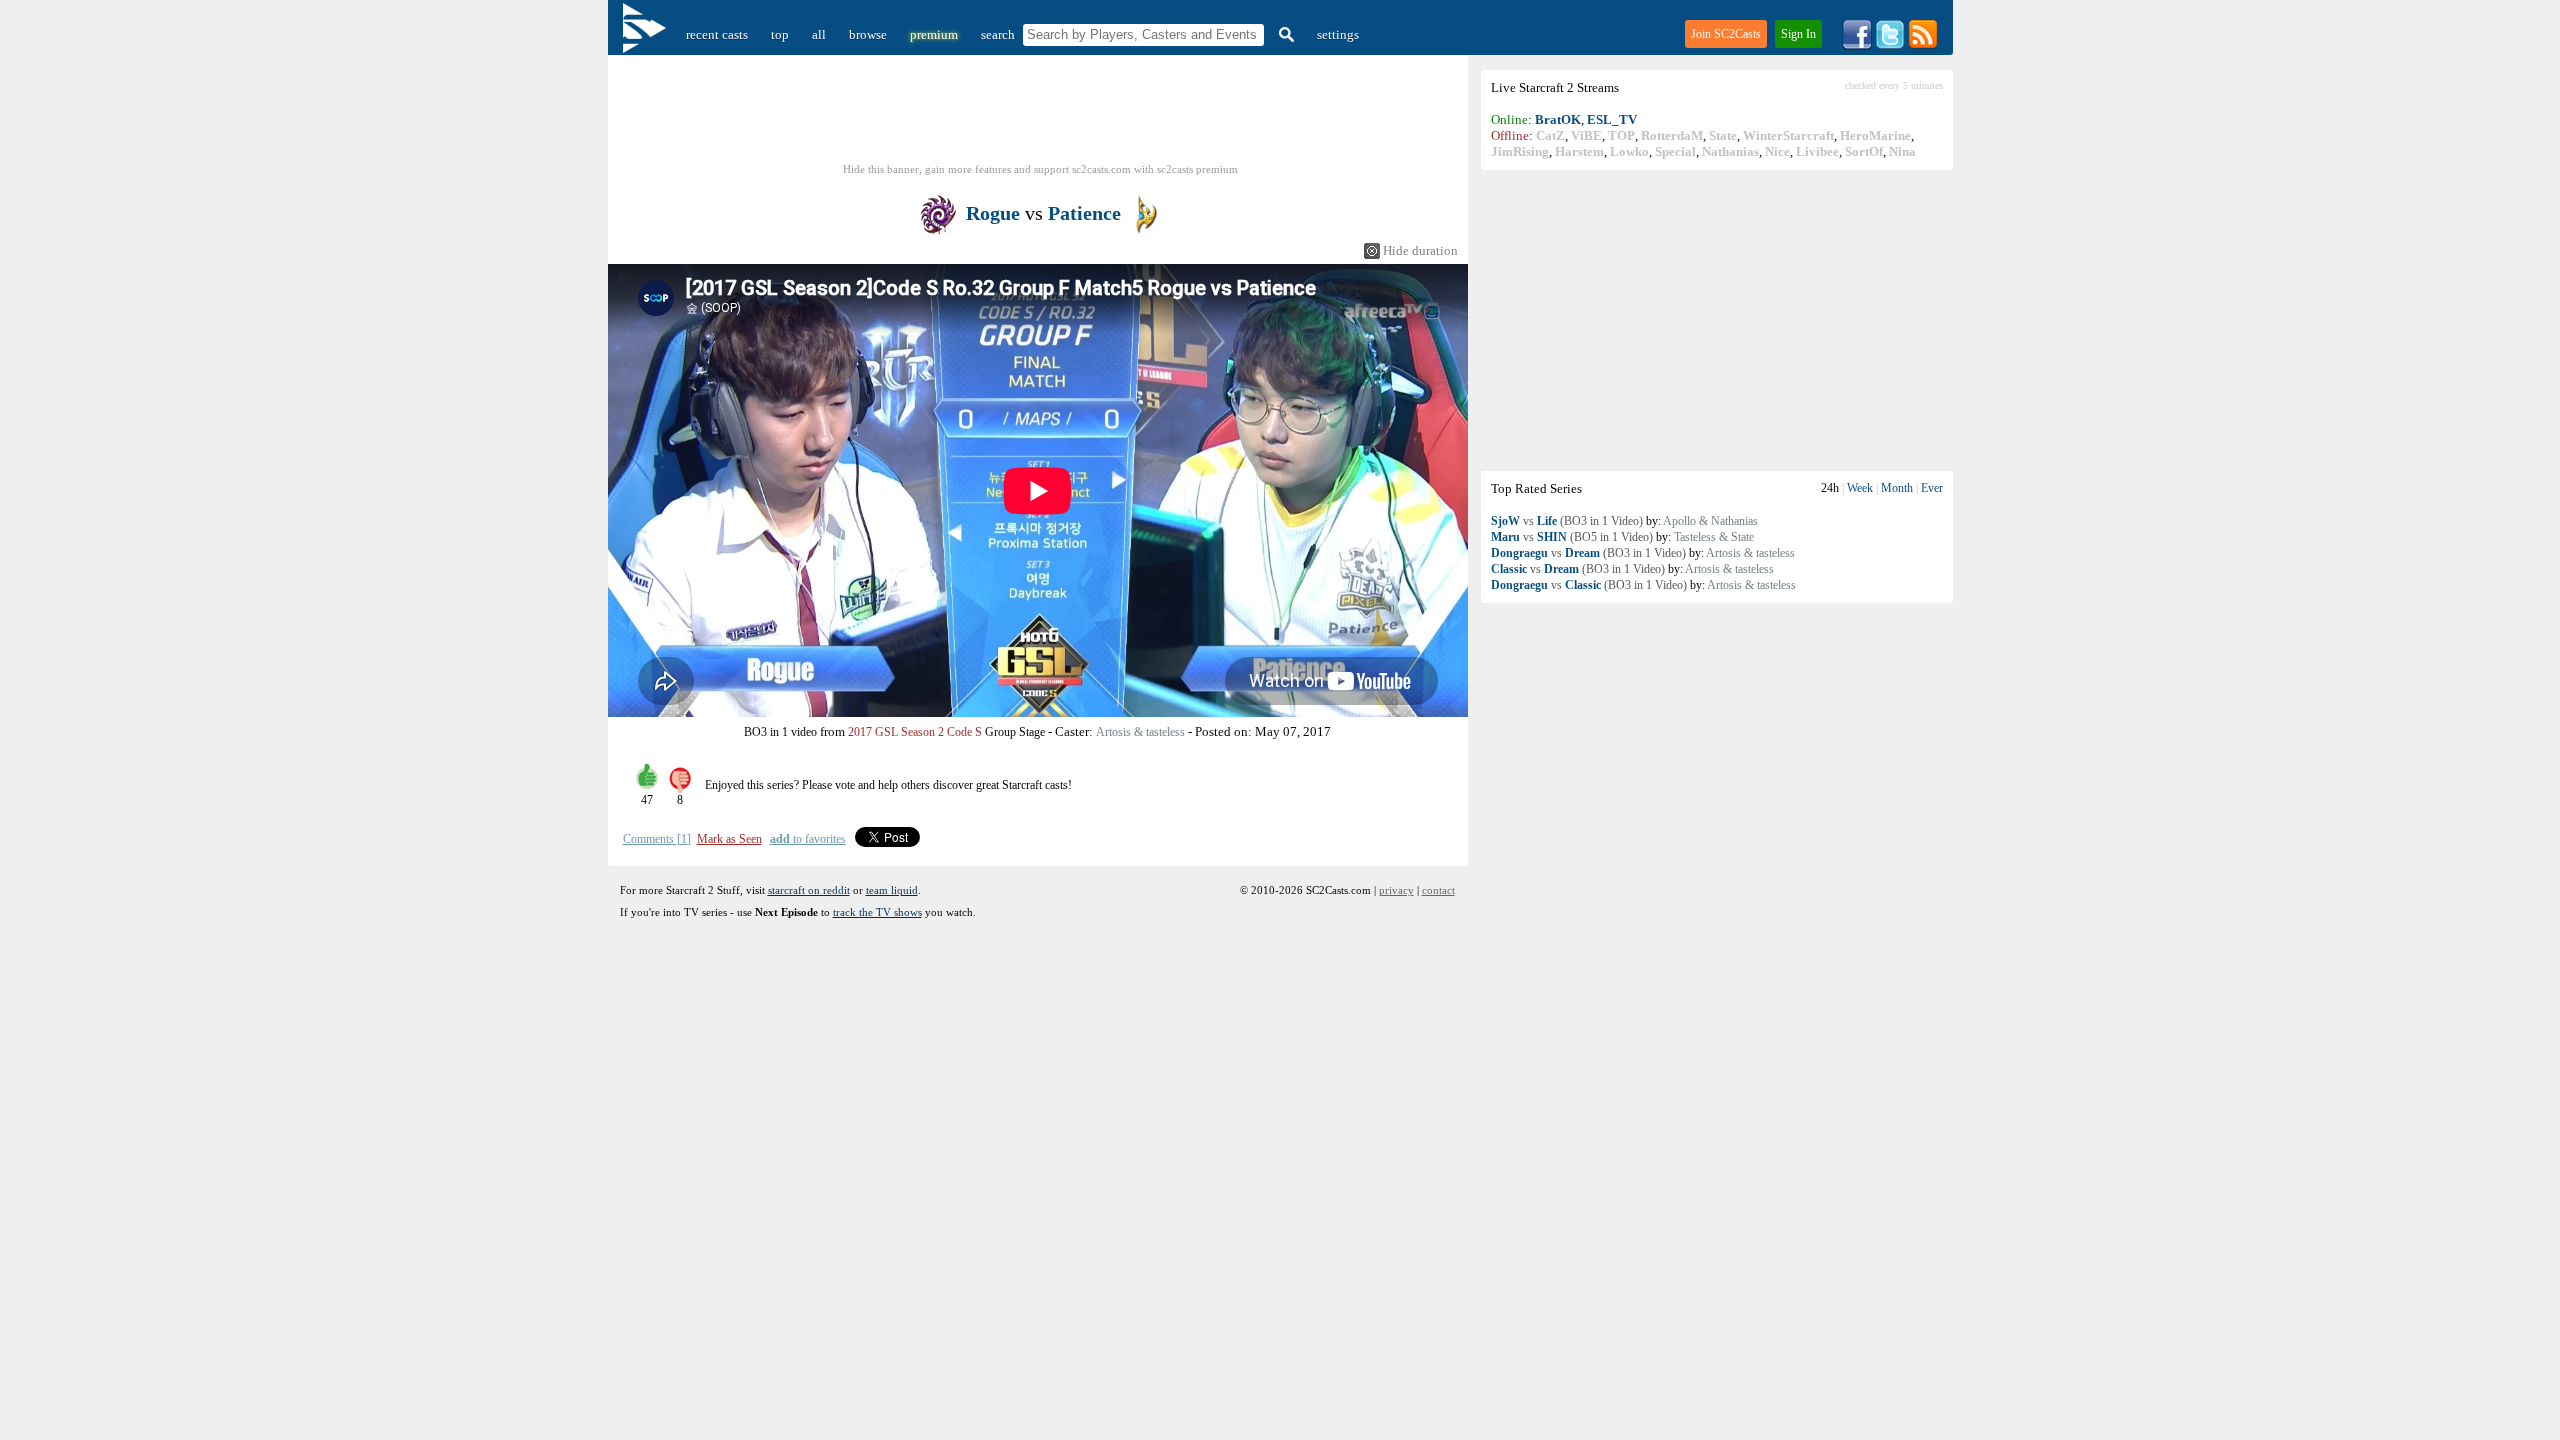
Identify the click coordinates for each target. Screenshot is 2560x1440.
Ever (1932, 488)
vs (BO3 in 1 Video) (1567, 521)
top (780, 34)
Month (1897, 488)
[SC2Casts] (647, 34)
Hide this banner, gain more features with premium (1040, 169)
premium (934, 34)
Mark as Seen (729, 839)
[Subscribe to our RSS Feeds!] (1923, 45)
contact (1438, 890)
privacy (1396, 890)
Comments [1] (657, 839)
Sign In (1798, 34)
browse (868, 34)
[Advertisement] (1717, 320)
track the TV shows (877, 912)
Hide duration (1420, 250)
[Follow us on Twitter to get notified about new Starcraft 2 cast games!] (1890, 45)
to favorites (808, 839)
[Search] (1284, 34)
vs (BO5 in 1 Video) (1572, 537)
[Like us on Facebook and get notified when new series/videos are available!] (1857, 45)
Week (1860, 488)
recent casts (717, 34)
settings (1338, 34)
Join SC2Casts (1726, 34)
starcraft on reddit (809, 890)
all (819, 34)
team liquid (892, 890)
